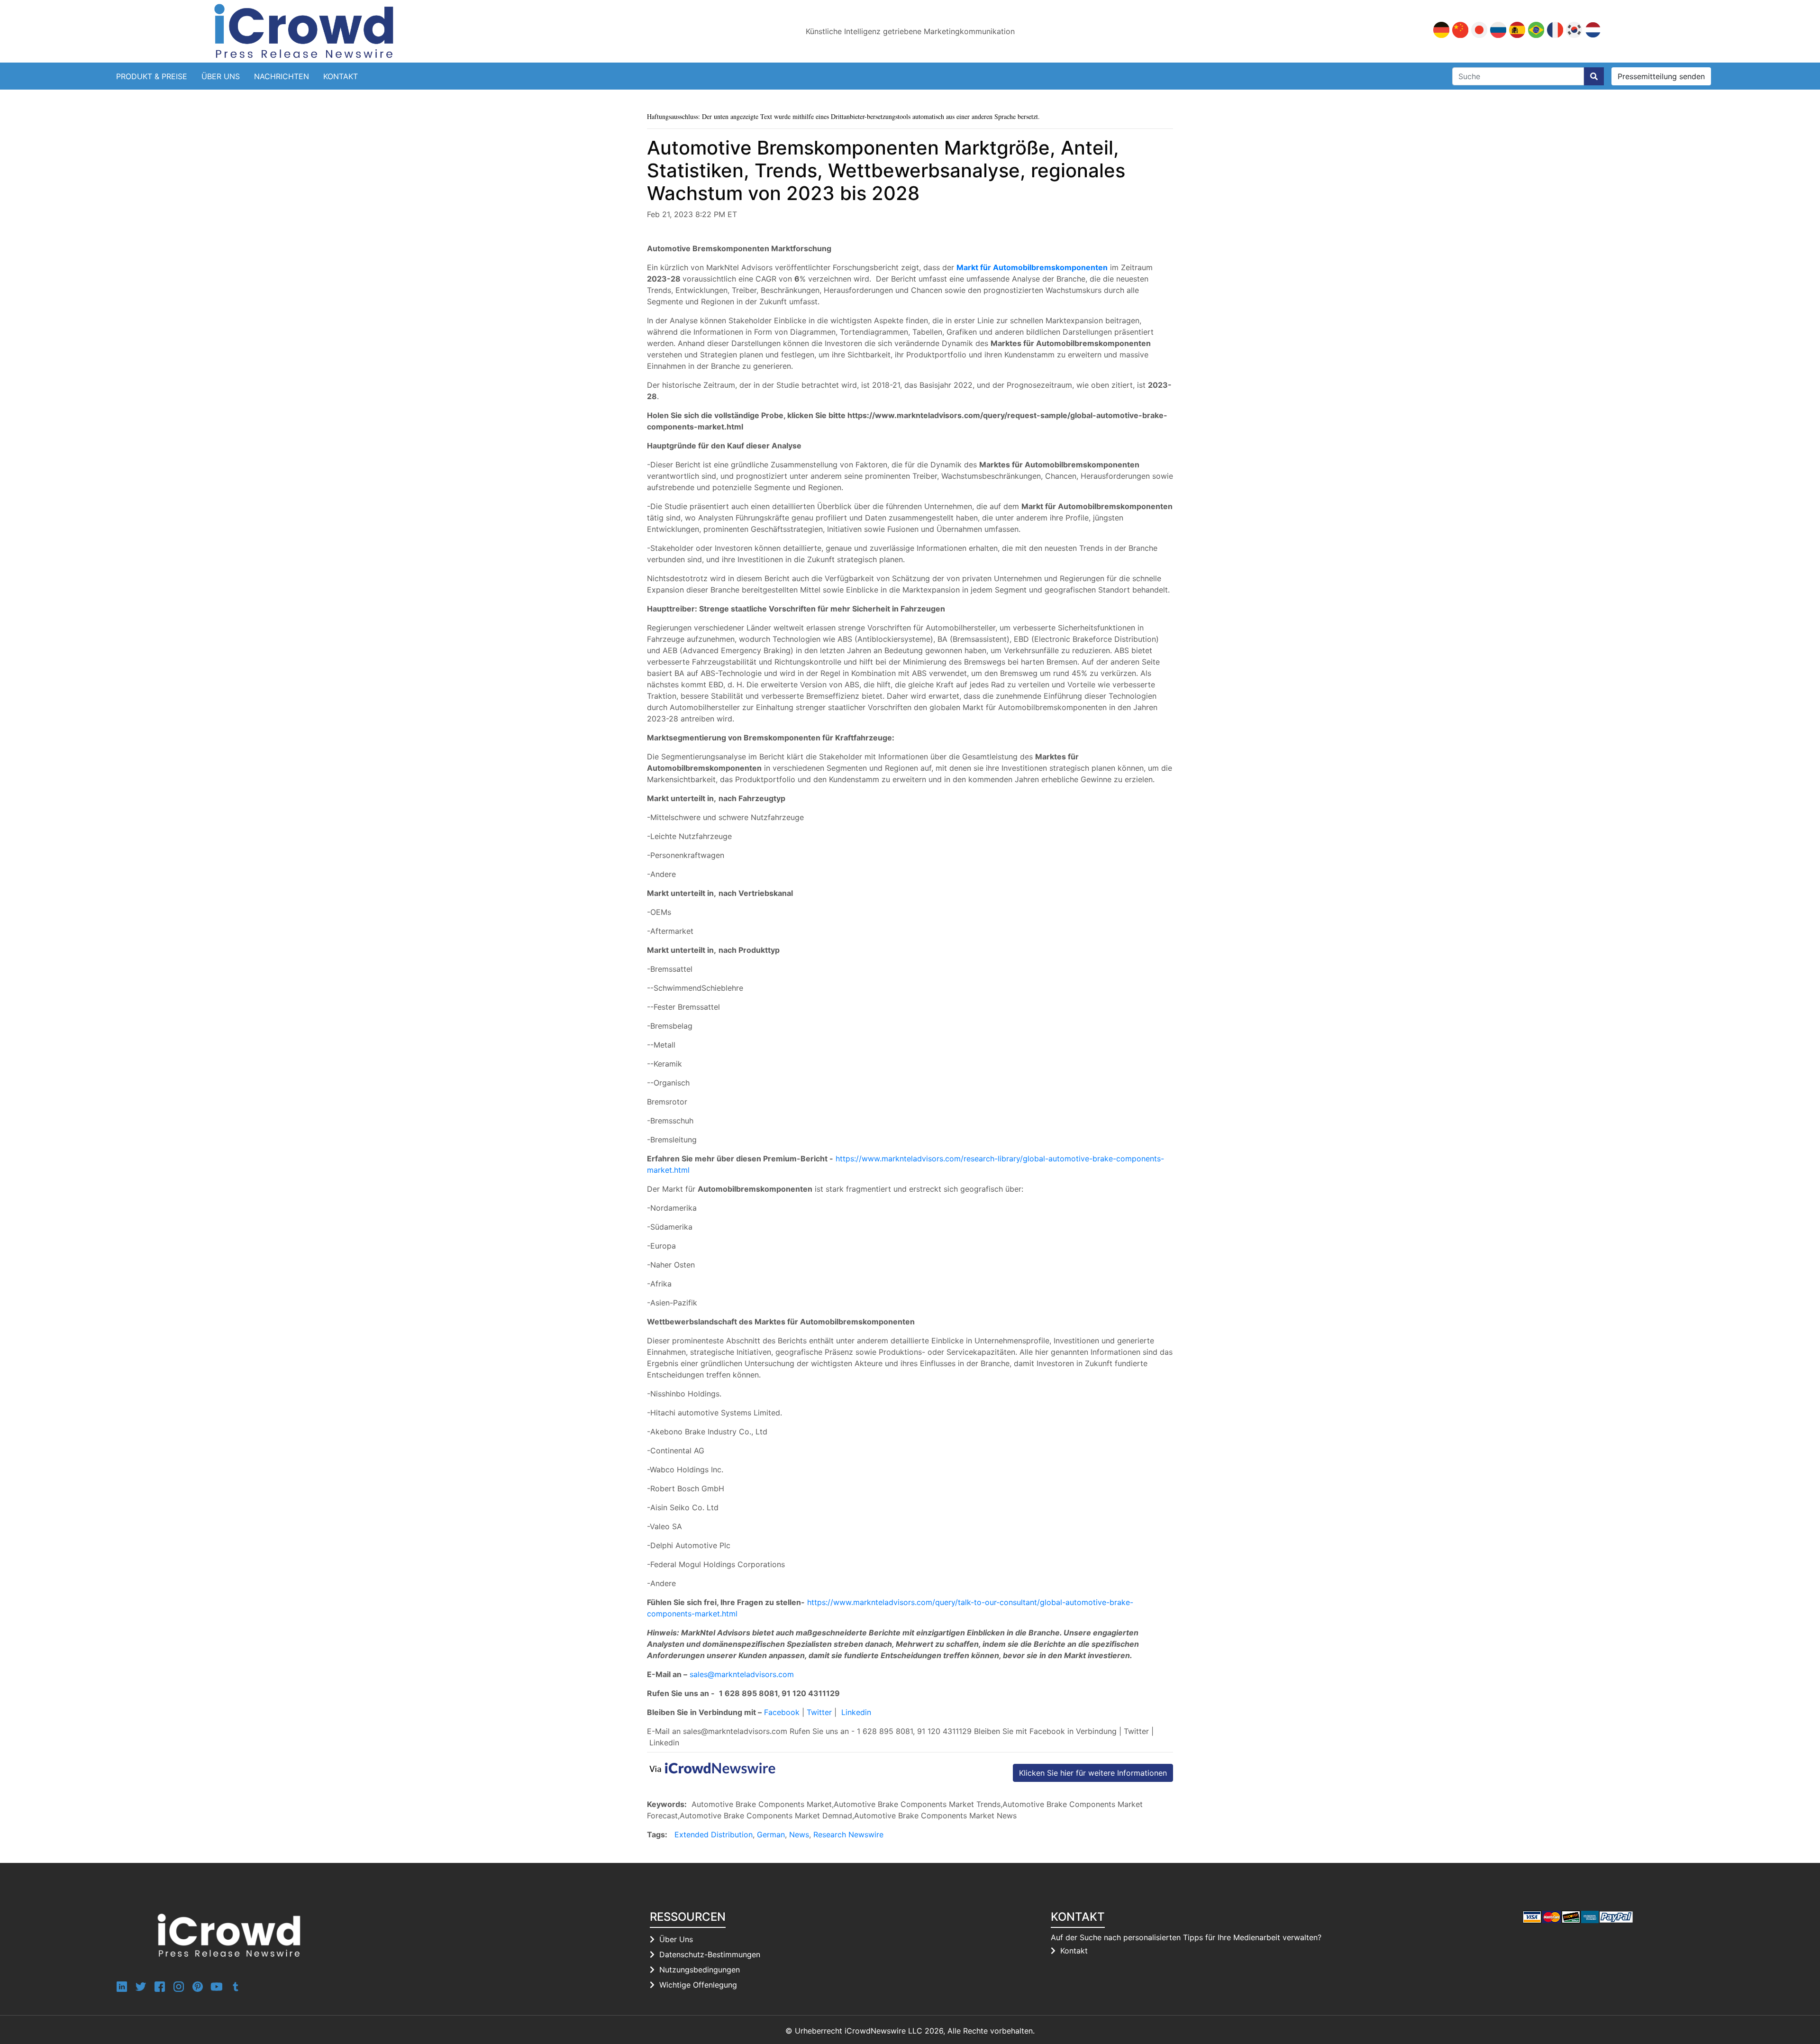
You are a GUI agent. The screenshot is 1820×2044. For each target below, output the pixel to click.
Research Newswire (848, 1834)
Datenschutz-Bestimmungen (710, 1954)
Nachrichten (282, 76)
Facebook (782, 1712)
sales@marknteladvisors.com (742, 1674)
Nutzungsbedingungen (700, 1970)
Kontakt (341, 76)
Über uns (221, 76)
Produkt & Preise (152, 76)
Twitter (819, 1712)
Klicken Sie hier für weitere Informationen (1093, 1773)
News (799, 1834)
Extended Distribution (714, 1834)
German (771, 1834)
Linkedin (856, 1712)
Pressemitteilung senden (1661, 76)
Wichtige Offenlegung (698, 1985)
